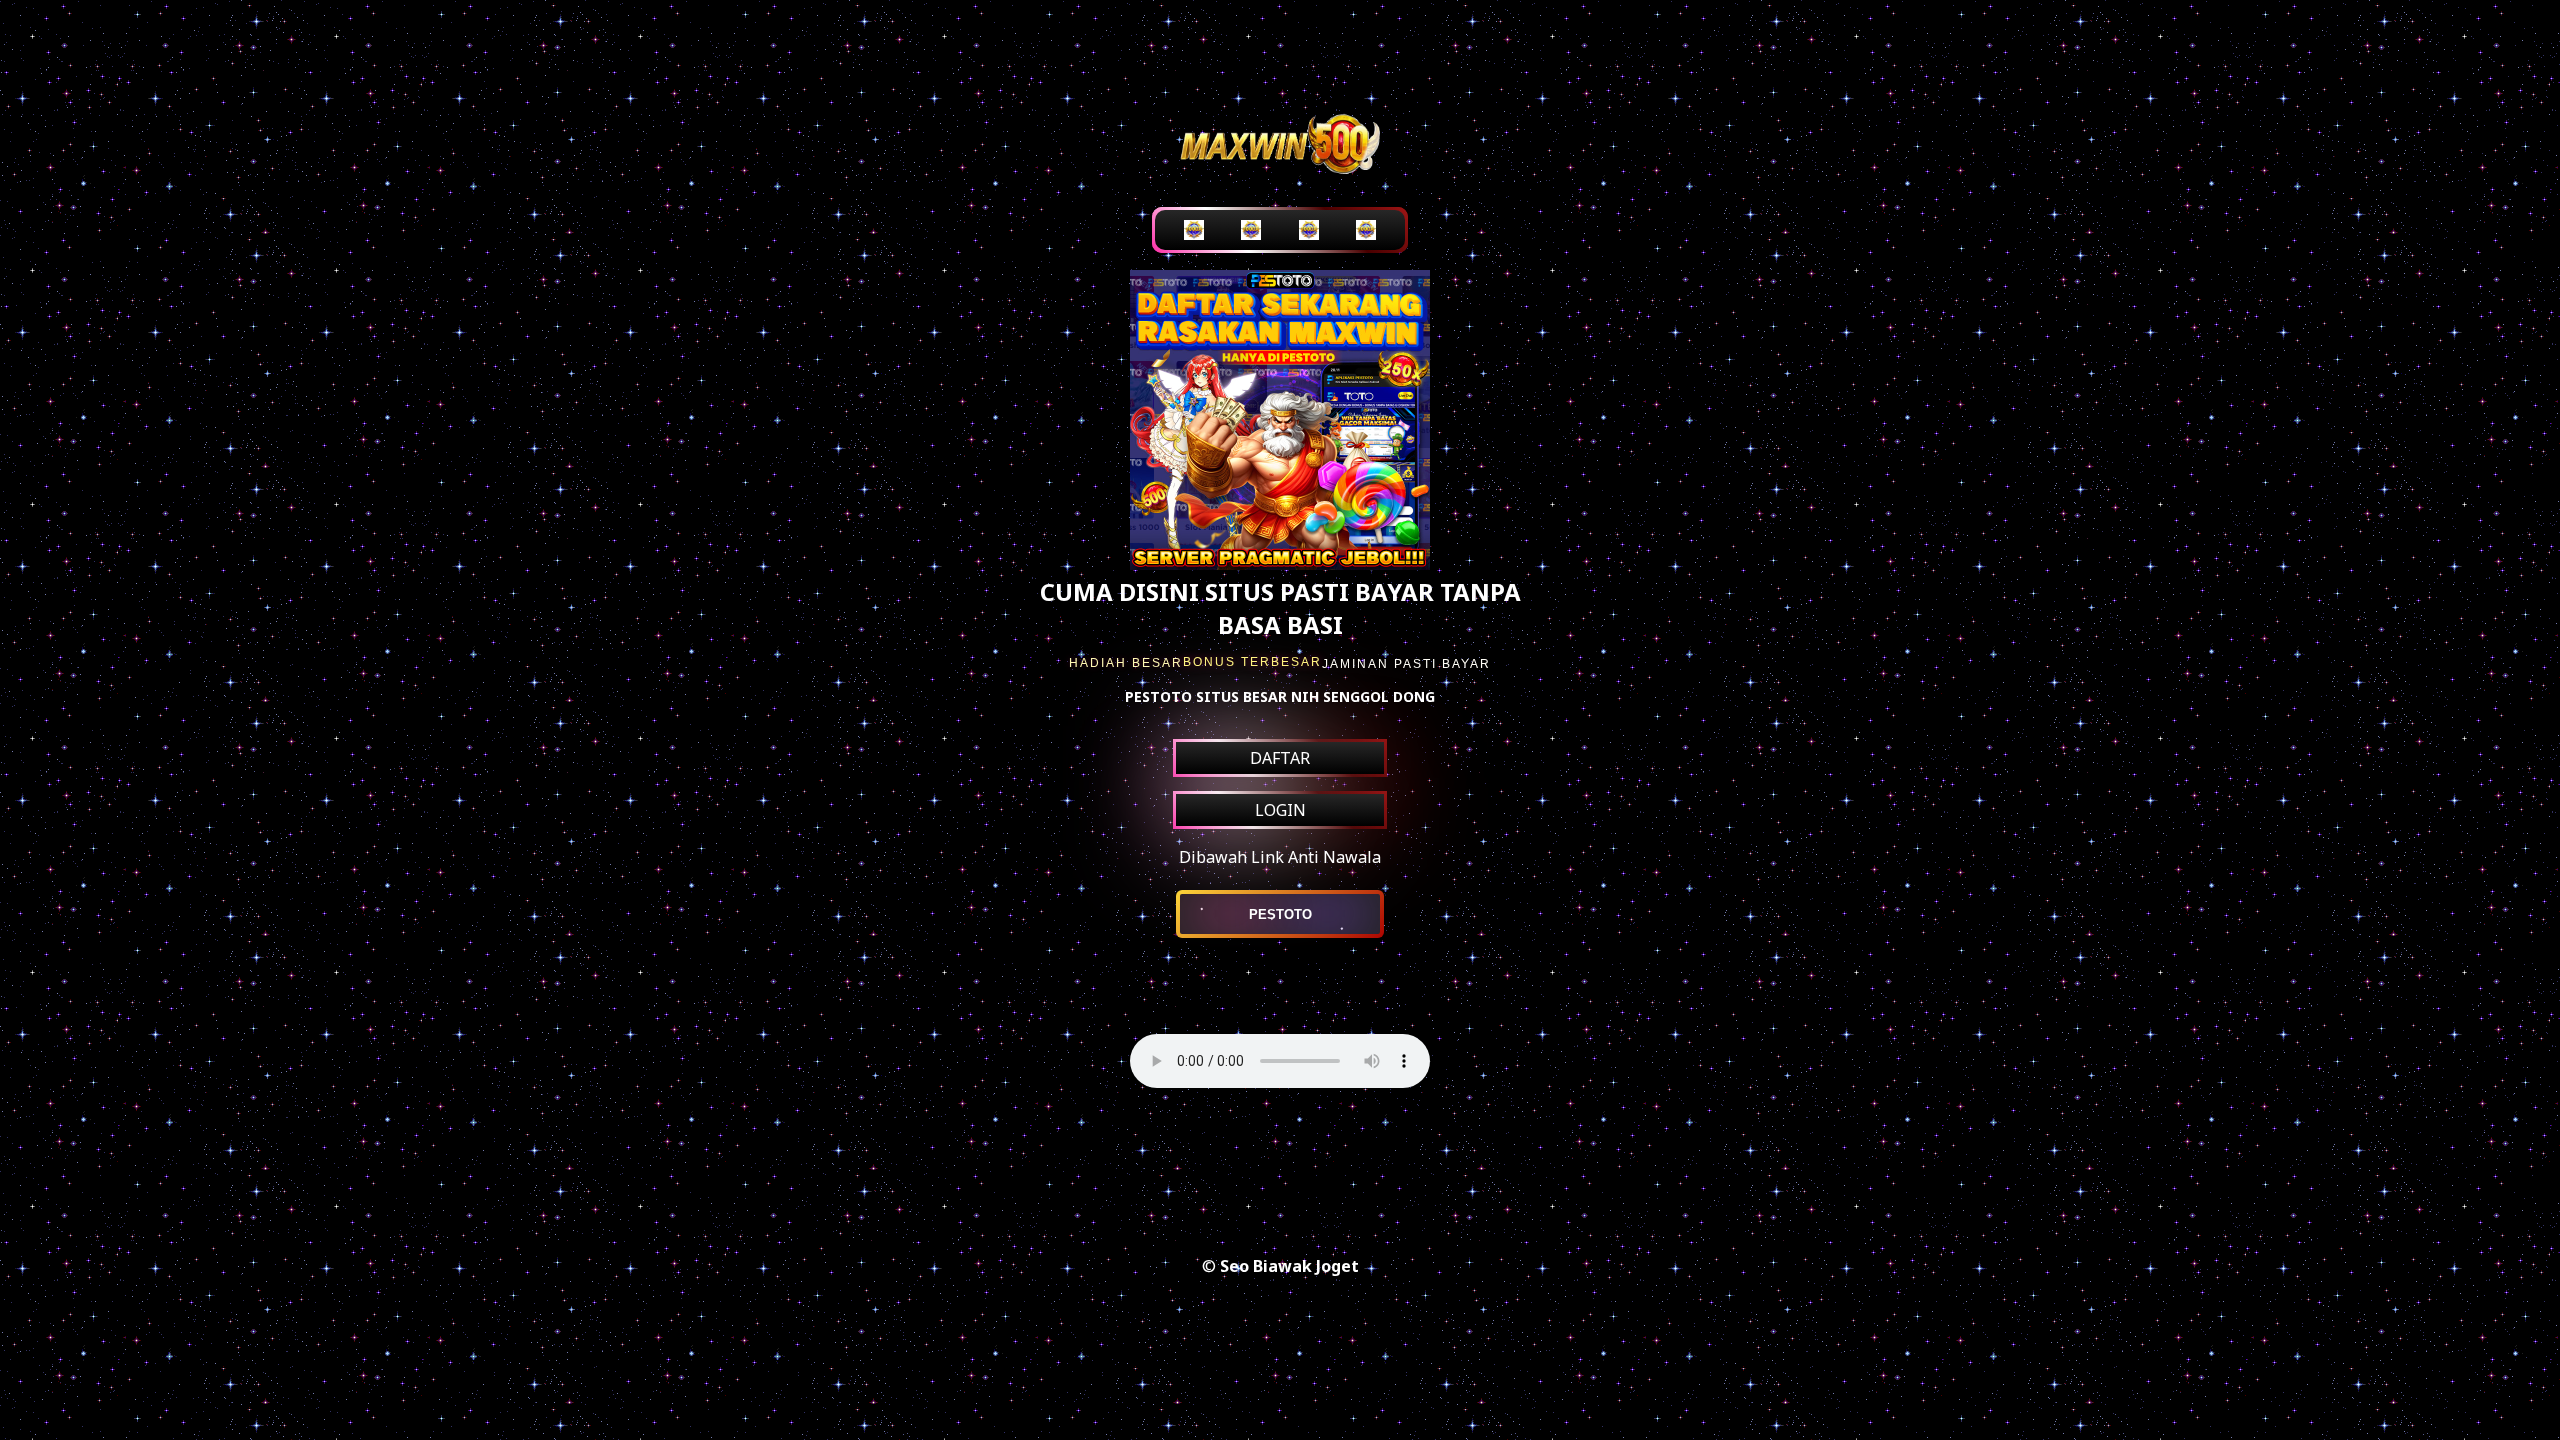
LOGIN (1280, 810)
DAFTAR (1280, 758)
